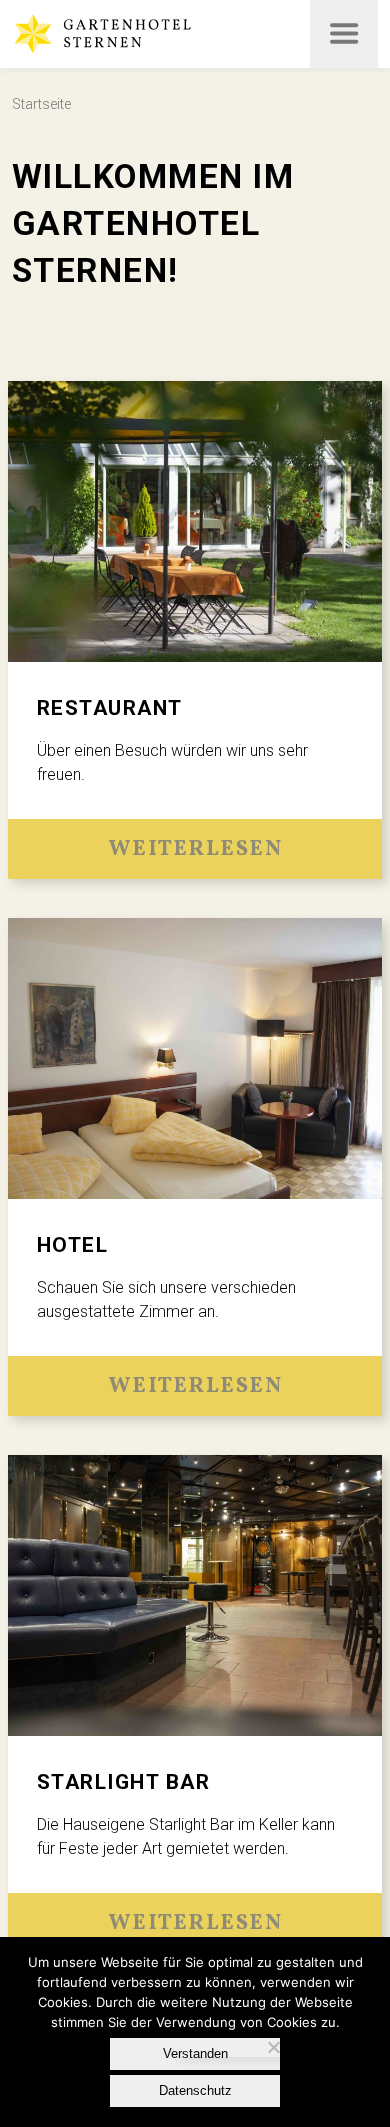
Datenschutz (195, 2090)
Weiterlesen (195, 849)
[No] (272, 2047)
